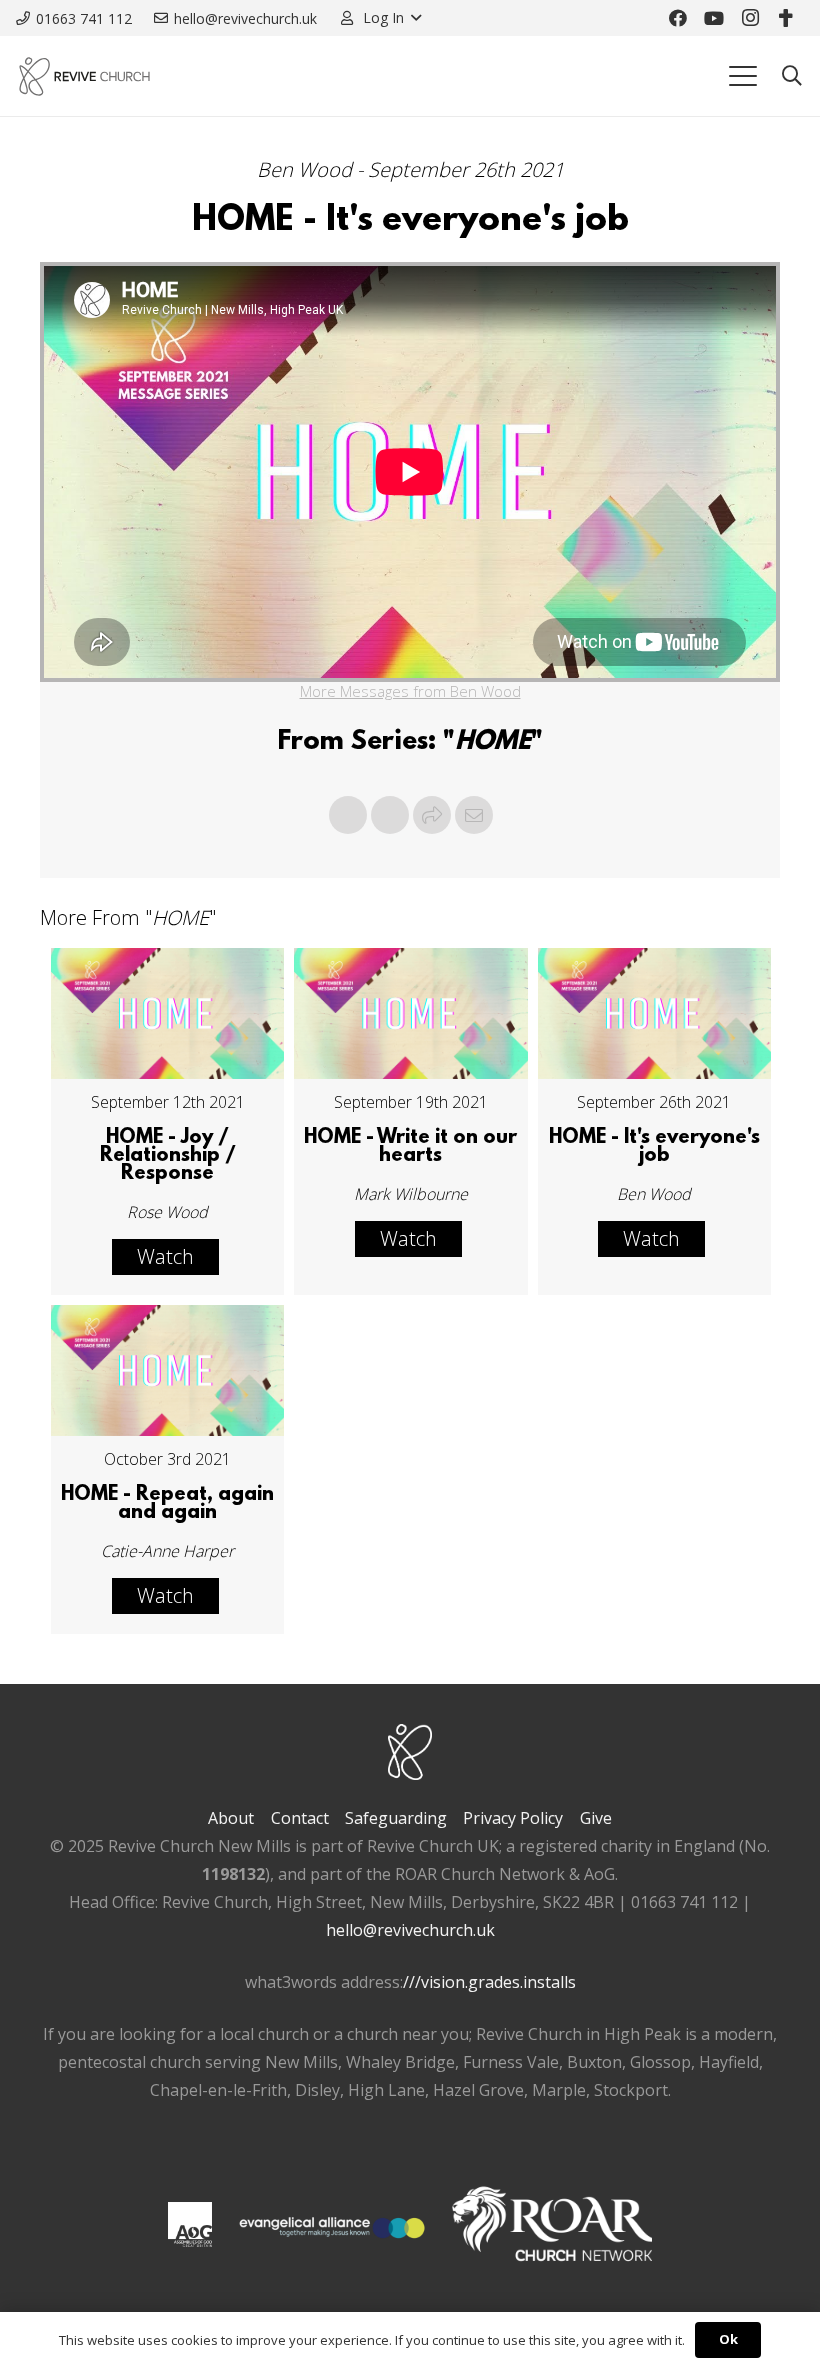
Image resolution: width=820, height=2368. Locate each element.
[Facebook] (678, 18)
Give (596, 1818)
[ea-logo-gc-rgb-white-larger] (332, 2228)
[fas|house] (190, 2224)
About (231, 1818)
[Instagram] (750, 18)
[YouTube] (714, 18)
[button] (380, 18)
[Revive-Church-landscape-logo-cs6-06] (84, 76)
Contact (300, 1818)
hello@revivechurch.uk (410, 1930)
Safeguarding (396, 1818)
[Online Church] (786, 18)
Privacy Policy (513, 1818)
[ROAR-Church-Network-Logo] (552, 2228)
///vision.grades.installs (489, 1982)
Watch (165, 1256)
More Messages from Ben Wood (410, 691)
